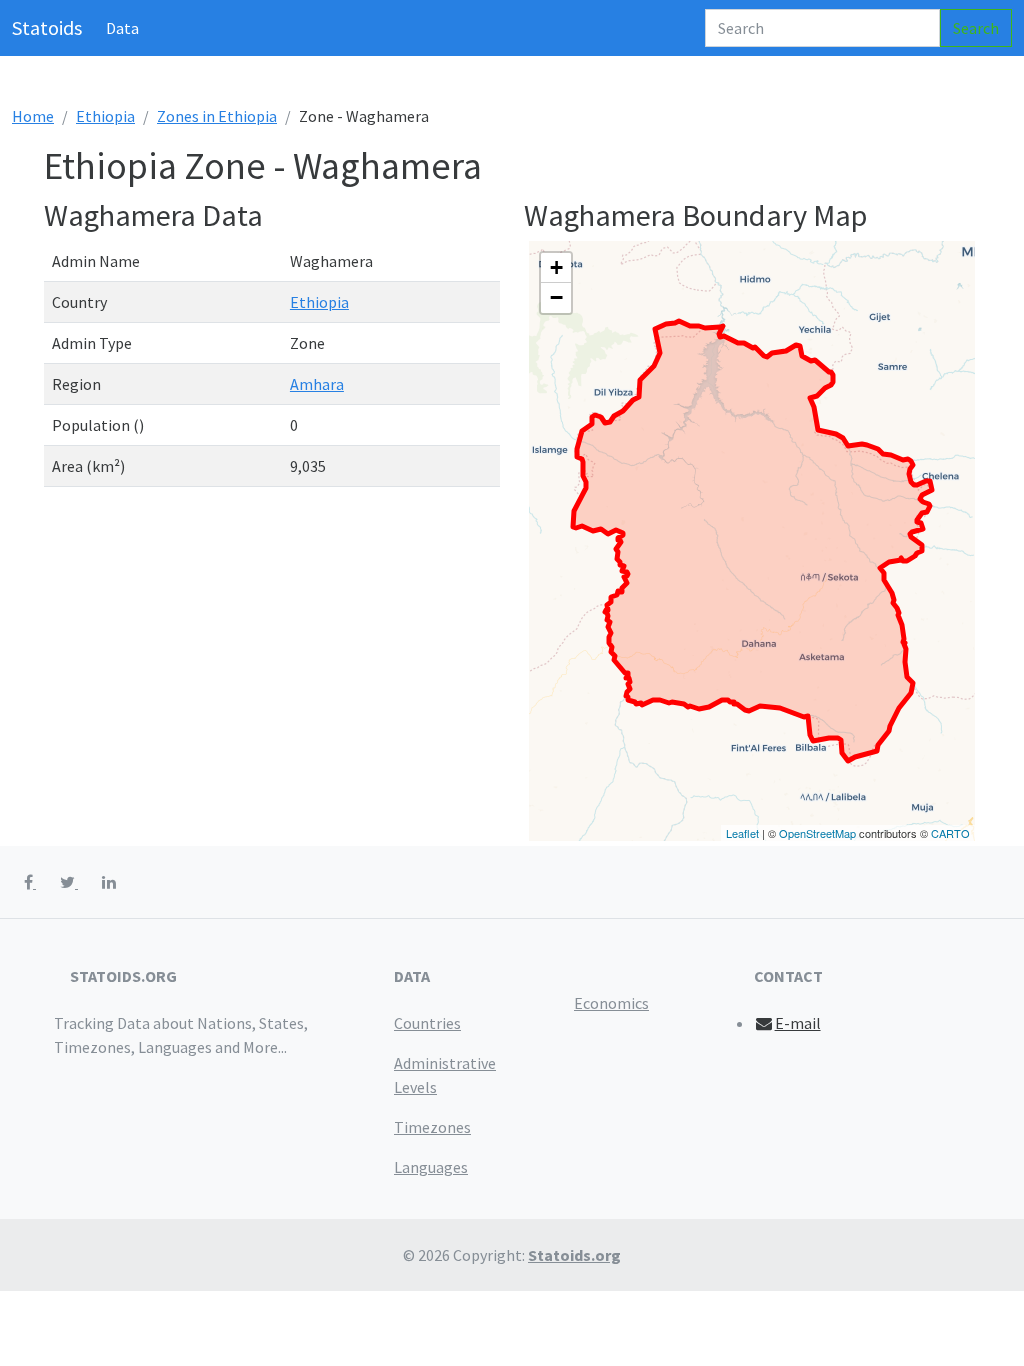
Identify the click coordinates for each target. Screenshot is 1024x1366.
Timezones (432, 1127)
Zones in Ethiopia (217, 116)
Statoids (47, 27)
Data (122, 28)
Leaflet (742, 833)
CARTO (950, 833)
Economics (611, 1003)
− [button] (556, 297)
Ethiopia (105, 116)
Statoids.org (574, 1255)
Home (33, 116)
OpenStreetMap (817, 833)
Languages (431, 1167)
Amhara (317, 384)
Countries (427, 1023)
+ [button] (556, 267)
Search (976, 28)
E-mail (798, 1023)
